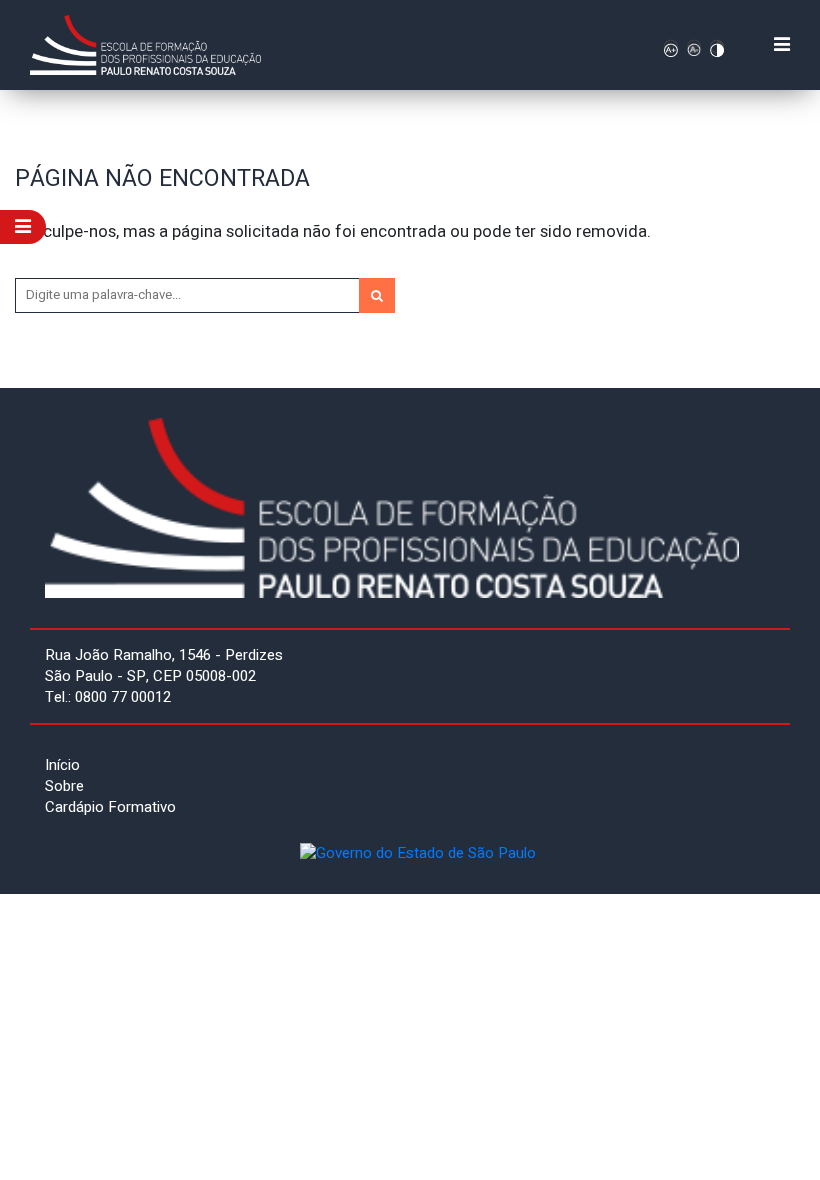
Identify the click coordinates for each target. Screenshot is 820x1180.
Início (62, 765)
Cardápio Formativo (110, 807)
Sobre (64, 786)
